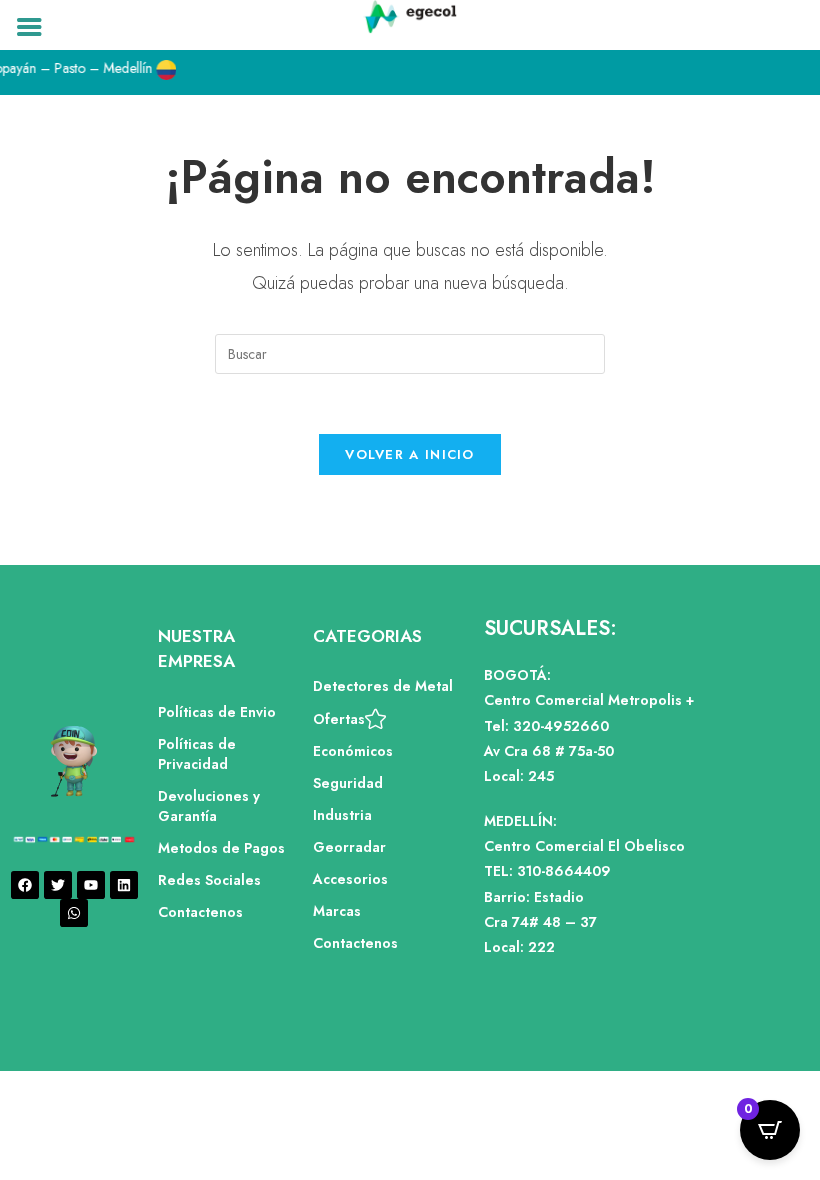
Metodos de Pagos (221, 848)
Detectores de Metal (383, 686)
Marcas (337, 911)
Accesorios (350, 879)
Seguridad (348, 783)
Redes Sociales (209, 880)
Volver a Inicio (410, 454)
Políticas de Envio (217, 712)
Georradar (349, 847)
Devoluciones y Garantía (209, 806)
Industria (342, 815)
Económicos (353, 751)
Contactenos (200, 912)
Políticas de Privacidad (197, 754)
